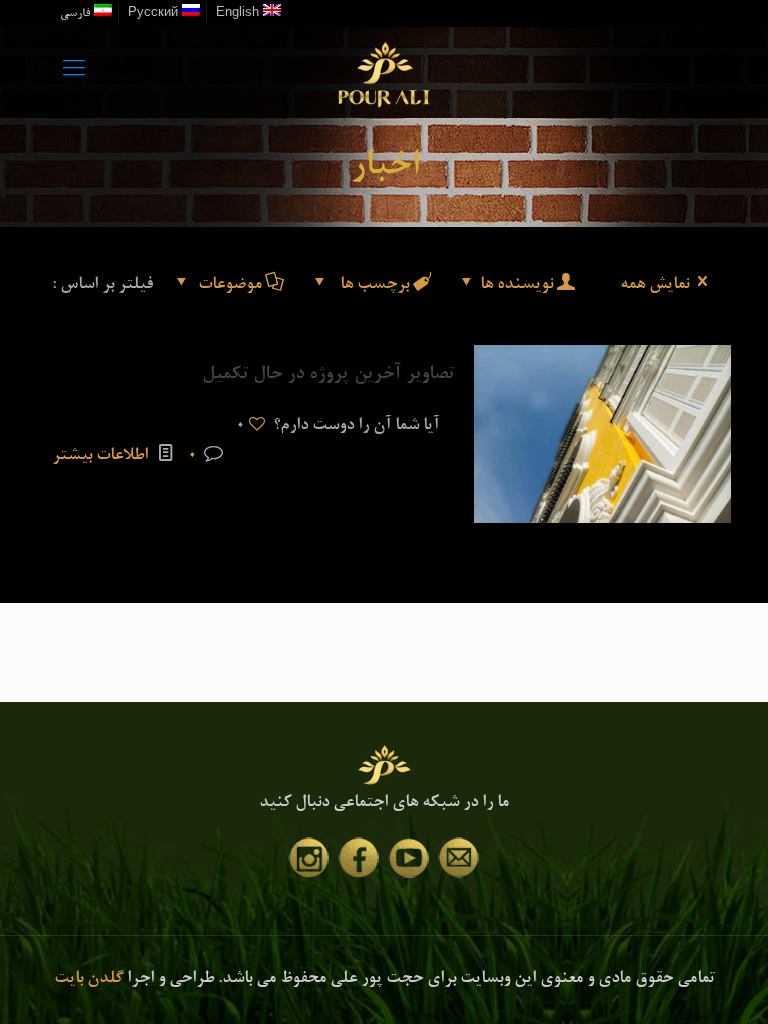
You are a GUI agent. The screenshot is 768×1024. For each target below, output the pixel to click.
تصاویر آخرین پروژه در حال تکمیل (328, 374)
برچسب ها (372, 285)
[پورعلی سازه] (384, 72)
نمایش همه (654, 285)
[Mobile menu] (74, 72)
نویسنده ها (516, 285)
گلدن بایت (88, 979)
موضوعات (230, 285)
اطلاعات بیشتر (100, 456)
